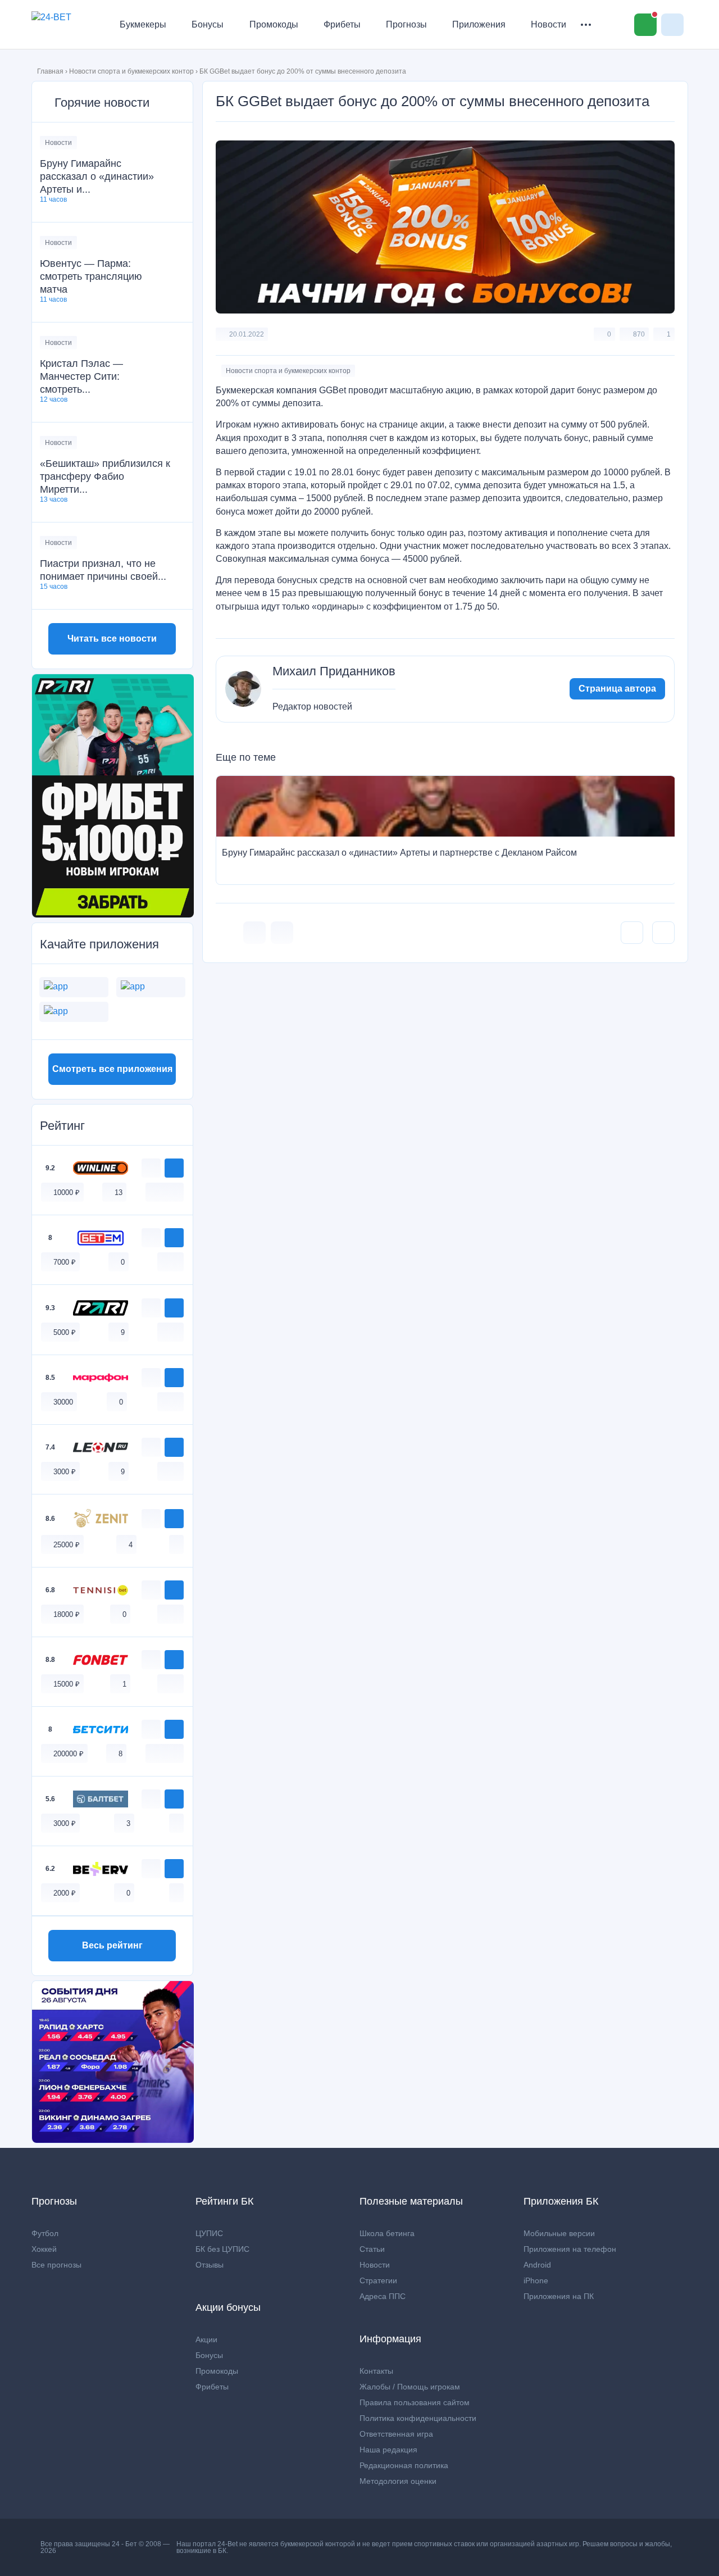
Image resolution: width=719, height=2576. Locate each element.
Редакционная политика (404, 2465)
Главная (50, 71)
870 (639, 334)
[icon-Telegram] (282, 933)
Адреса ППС (383, 2296)
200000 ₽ (69, 1754)
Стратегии (378, 2280)
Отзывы (210, 2265)
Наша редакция (388, 2450)
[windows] (153, 1192)
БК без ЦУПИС (222, 2249)
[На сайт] (174, 1168)
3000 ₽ (65, 1472)
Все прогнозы (56, 2265)
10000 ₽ (67, 1192)
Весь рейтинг (112, 1945)
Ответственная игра (396, 2434)
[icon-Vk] (254, 933)
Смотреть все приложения (112, 1069)
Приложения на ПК (559, 2296)
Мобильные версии (559, 2233)
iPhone (536, 2280)
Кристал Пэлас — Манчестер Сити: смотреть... (81, 376)
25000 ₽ (67, 1545)
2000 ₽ (65, 1893)
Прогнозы (406, 24)
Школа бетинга (387, 2233)
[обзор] (151, 1168)
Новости (549, 24)
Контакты (376, 2371)
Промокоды (274, 24)
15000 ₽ (67, 1684)
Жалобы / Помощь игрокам (410, 2387)
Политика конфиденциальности (418, 2418)
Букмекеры (143, 24)
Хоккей (44, 2249)
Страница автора (617, 689)
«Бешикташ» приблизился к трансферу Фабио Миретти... (105, 476)
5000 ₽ (65, 1332)
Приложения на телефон (570, 2249)
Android (537, 2265)
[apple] (176, 1192)
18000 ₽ (67, 1614)
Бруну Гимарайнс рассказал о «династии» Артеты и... (97, 176)
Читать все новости (112, 639)
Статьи (372, 2249)
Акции (206, 2339)
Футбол (45, 2233)
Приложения (479, 24)
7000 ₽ (65, 1262)
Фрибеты (342, 24)
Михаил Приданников (334, 671)
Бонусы (208, 24)
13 (119, 1192)
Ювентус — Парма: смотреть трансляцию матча (91, 276)
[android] (165, 1192)
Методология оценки (398, 2481)
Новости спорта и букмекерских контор (131, 71)
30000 (63, 1402)
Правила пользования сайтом (415, 2402)
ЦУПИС (209, 2233)
